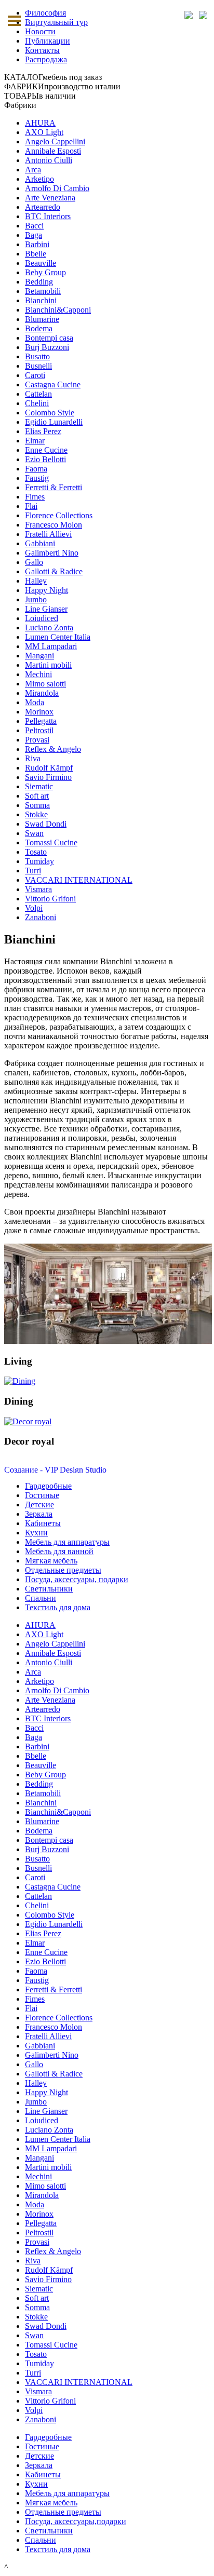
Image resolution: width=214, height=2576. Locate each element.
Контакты (42, 50)
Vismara (38, 889)
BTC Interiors (48, 216)
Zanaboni (41, 917)
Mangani (39, 656)
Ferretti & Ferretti (53, 487)
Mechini (38, 674)
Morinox (39, 712)
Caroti (35, 375)
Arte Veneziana (50, 198)
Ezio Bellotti (45, 459)
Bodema (39, 328)
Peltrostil (39, 730)
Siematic (39, 786)
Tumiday (39, 861)
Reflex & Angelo (53, 749)
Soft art (37, 796)
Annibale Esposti (53, 151)
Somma (37, 805)
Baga (34, 235)
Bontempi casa (49, 338)
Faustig (37, 478)
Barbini (37, 244)
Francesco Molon (53, 525)
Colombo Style (50, 413)
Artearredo (43, 207)
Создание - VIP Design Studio (55, 1470)
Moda (35, 702)
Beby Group (45, 272)
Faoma (36, 469)
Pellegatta (41, 721)
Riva (33, 758)
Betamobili (43, 291)
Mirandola (42, 693)
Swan (34, 833)
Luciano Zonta (49, 628)
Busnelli (38, 366)
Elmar (35, 441)
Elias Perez (43, 431)
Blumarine (42, 319)
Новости (40, 31)
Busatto (37, 356)
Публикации (48, 41)
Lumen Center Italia (58, 637)
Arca (33, 170)
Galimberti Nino (52, 553)
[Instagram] (203, 15)
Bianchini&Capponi (58, 310)
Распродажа (46, 59)
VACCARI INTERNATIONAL (79, 880)
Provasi (37, 740)
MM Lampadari (51, 646)
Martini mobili (48, 665)
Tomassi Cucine (51, 842)
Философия (45, 13)
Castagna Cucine (53, 385)
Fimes (35, 497)
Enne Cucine (46, 450)
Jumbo (36, 599)
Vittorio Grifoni (50, 899)
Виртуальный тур (56, 22)
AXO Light (44, 132)
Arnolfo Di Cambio (57, 188)
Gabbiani (40, 543)
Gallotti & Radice (54, 571)
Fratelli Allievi (48, 534)
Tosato (36, 852)
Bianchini (41, 300)
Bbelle (36, 254)
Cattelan (38, 394)
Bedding (39, 282)
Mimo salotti (45, 684)
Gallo (34, 562)
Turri (33, 871)
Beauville (41, 263)
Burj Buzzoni (47, 347)
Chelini (37, 403)
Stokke (36, 814)
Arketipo (39, 179)
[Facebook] (188, 15)
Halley (36, 581)
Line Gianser (46, 609)
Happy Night (46, 590)
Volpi (34, 908)
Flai (31, 506)
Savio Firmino (48, 777)
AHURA (40, 123)
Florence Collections (59, 515)
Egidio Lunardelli (54, 422)
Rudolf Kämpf (49, 768)
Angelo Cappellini (55, 141)
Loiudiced (42, 618)
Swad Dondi (46, 824)
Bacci (34, 226)
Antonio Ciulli (49, 160)
